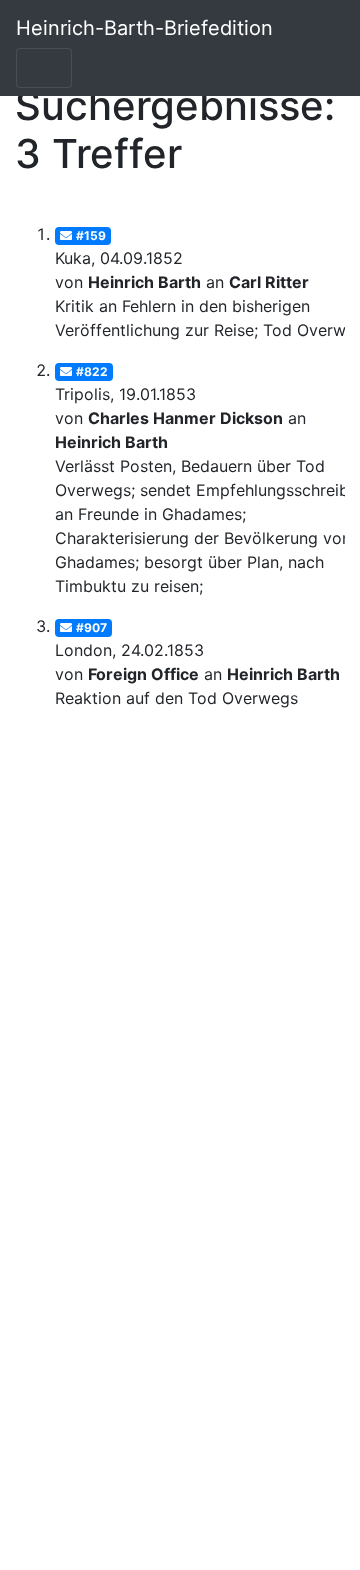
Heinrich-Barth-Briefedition (144, 28)
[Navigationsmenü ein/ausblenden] (44, 68)
